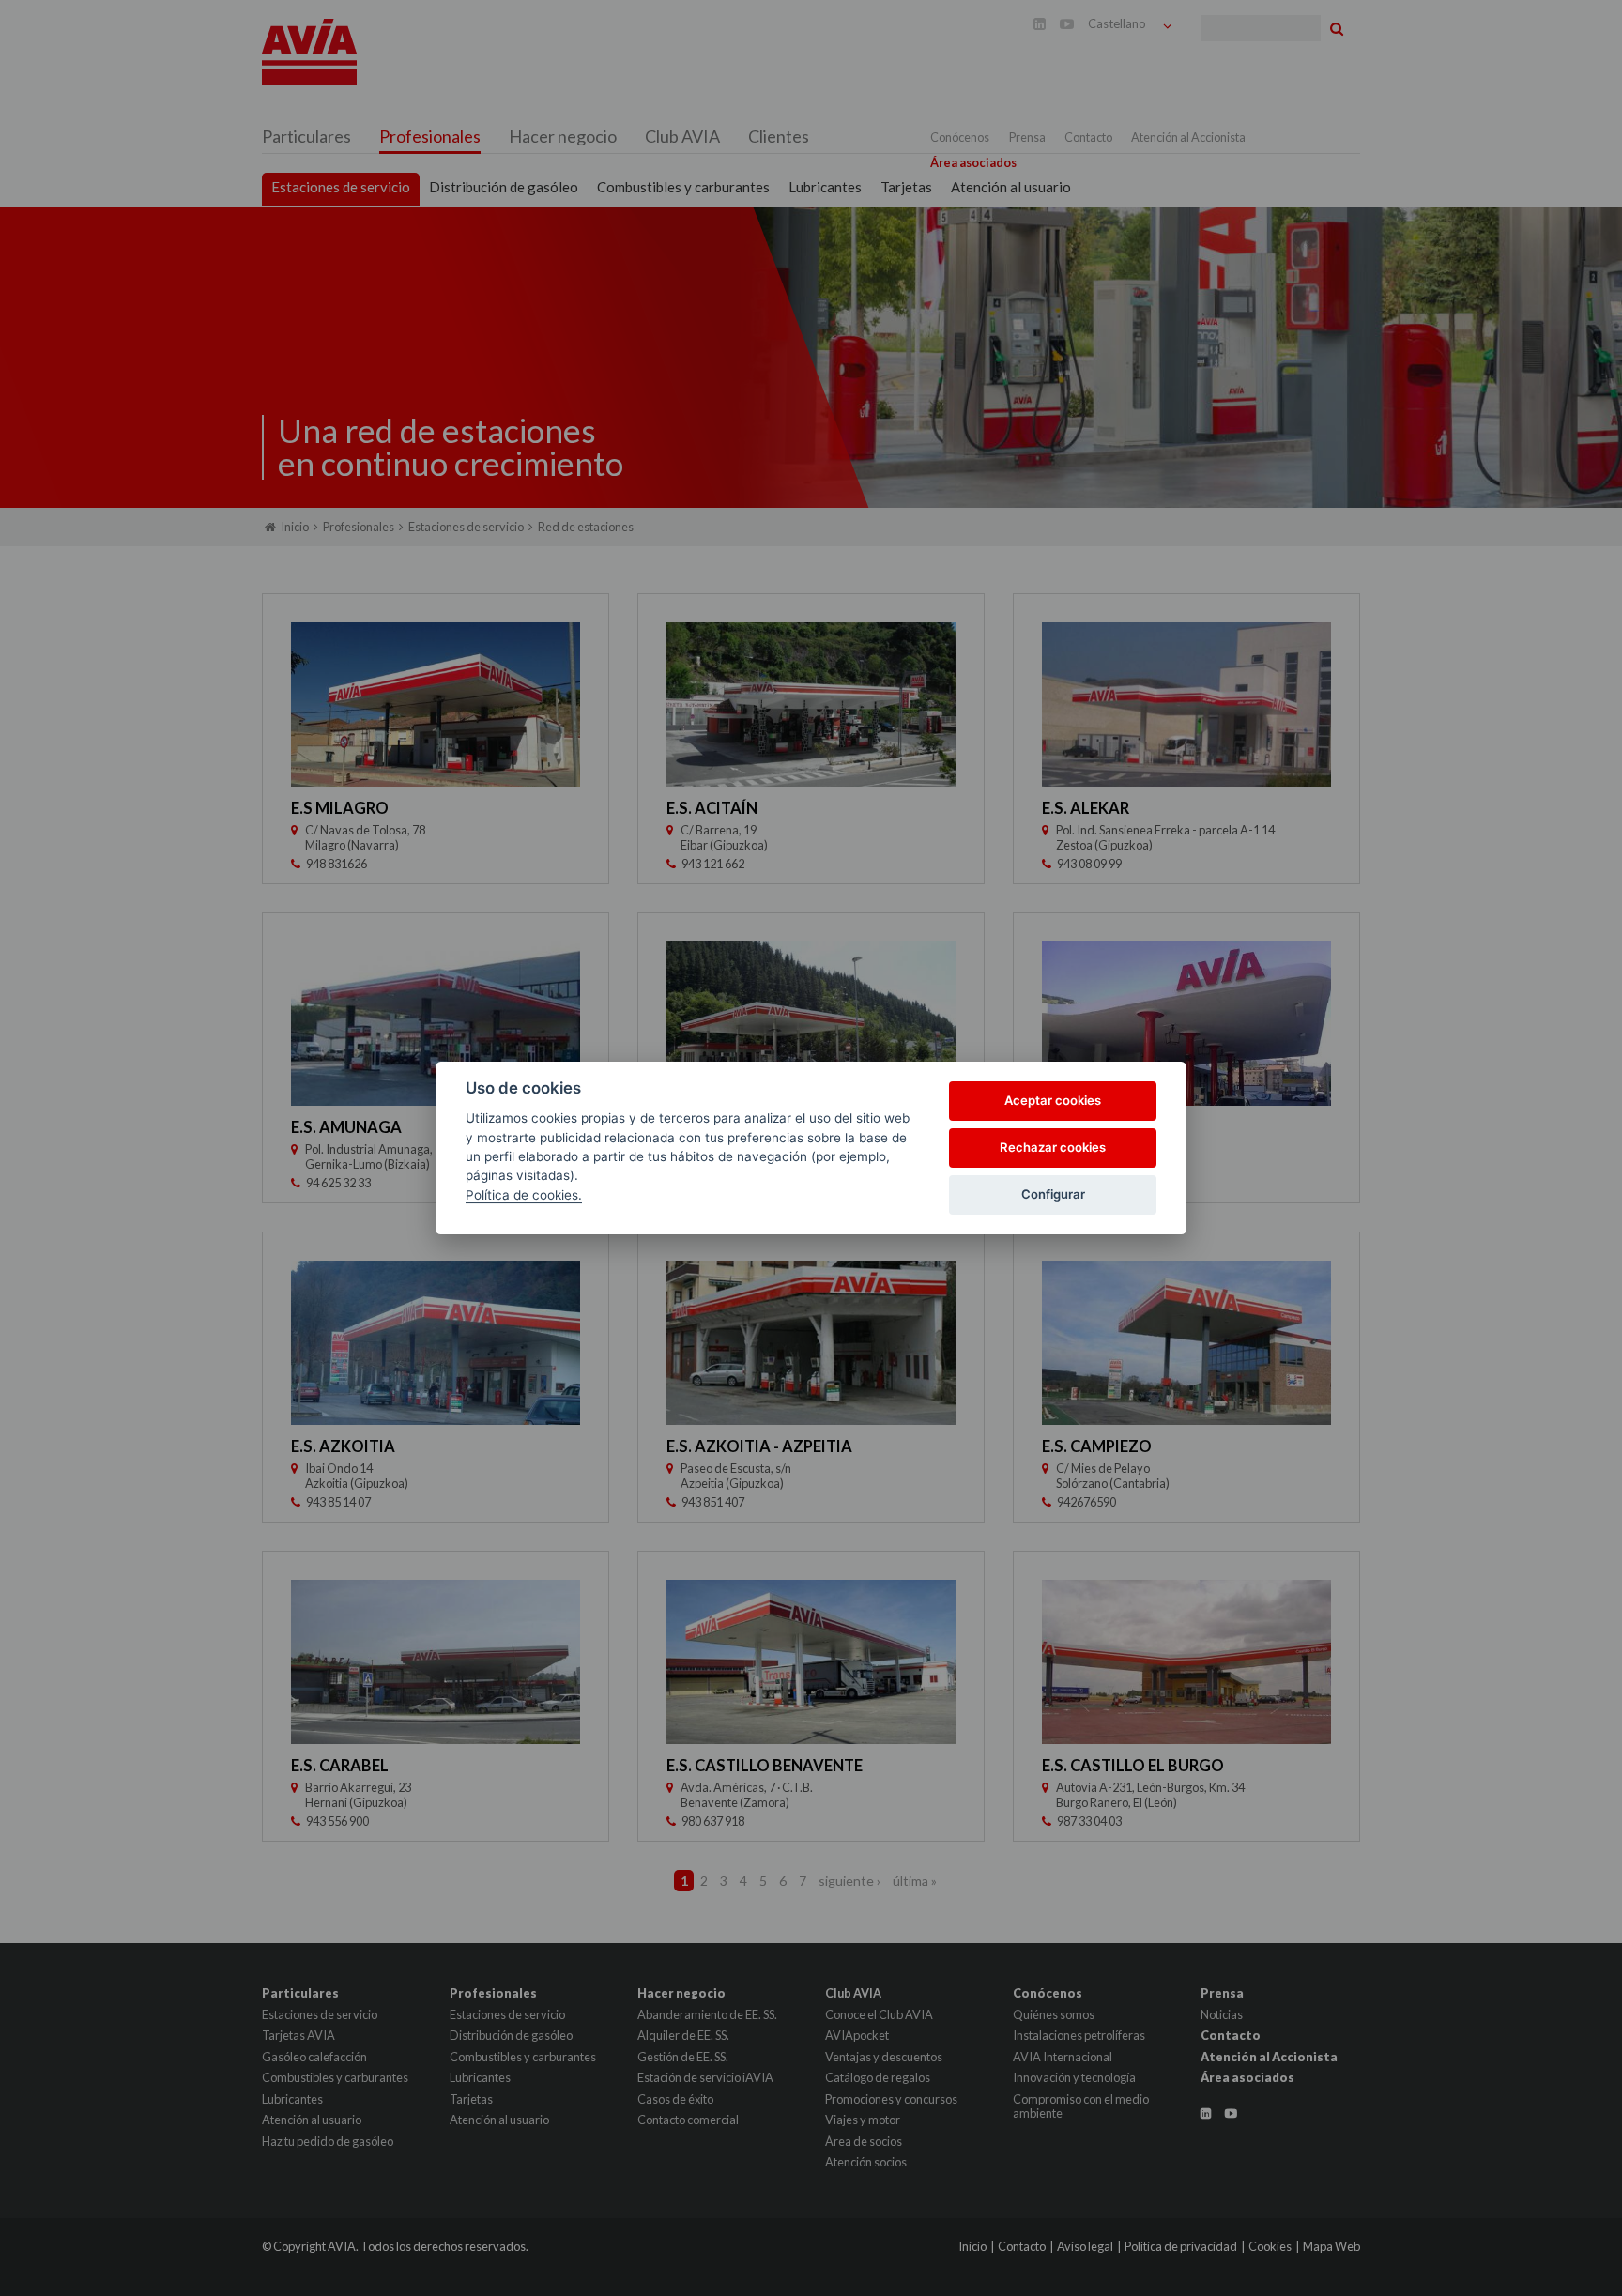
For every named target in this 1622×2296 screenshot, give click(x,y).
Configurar (1053, 1194)
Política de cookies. (524, 1195)
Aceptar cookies (1053, 1100)
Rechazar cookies (1053, 1147)
